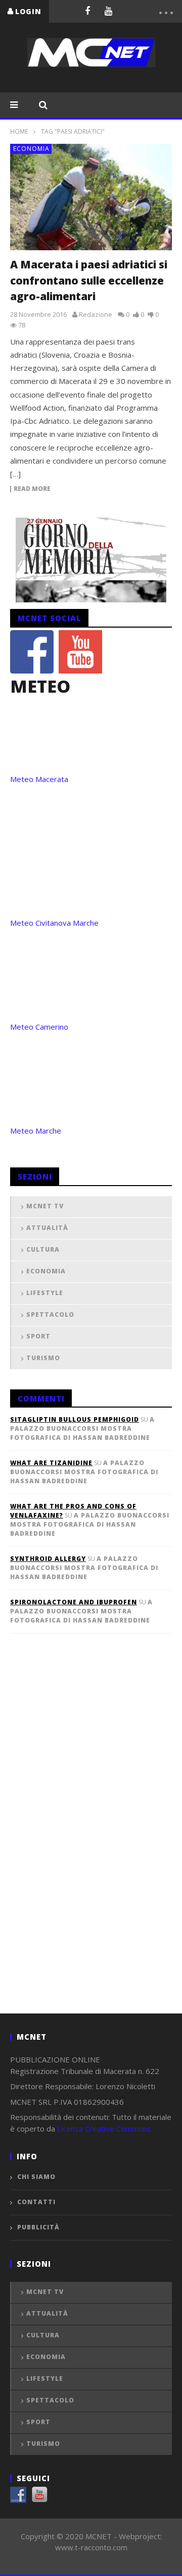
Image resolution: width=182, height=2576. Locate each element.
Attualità (47, 1228)
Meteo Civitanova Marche (54, 923)
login (28, 11)
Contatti (36, 2202)
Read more (32, 489)
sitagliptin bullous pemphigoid (75, 1419)
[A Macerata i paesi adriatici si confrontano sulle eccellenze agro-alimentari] (91, 197)
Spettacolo (50, 1314)
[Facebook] (87, 11)
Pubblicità (38, 2227)
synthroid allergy (48, 1559)
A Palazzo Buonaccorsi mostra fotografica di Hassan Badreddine (82, 1429)
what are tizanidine (51, 1463)
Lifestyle (45, 1293)
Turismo (43, 1358)
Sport (38, 1336)
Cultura (43, 1249)
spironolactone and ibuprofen (74, 1602)
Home (19, 131)
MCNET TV (45, 1206)
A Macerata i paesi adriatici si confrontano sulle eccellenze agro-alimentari (89, 280)
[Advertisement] (86, 1840)
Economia (31, 149)
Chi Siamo (36, 2177)
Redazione (96, 314)
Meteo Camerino (39, 1027)
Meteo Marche (36, 1131)
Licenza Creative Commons (104, 2129)
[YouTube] (109, 11)
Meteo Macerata (39, 779)
